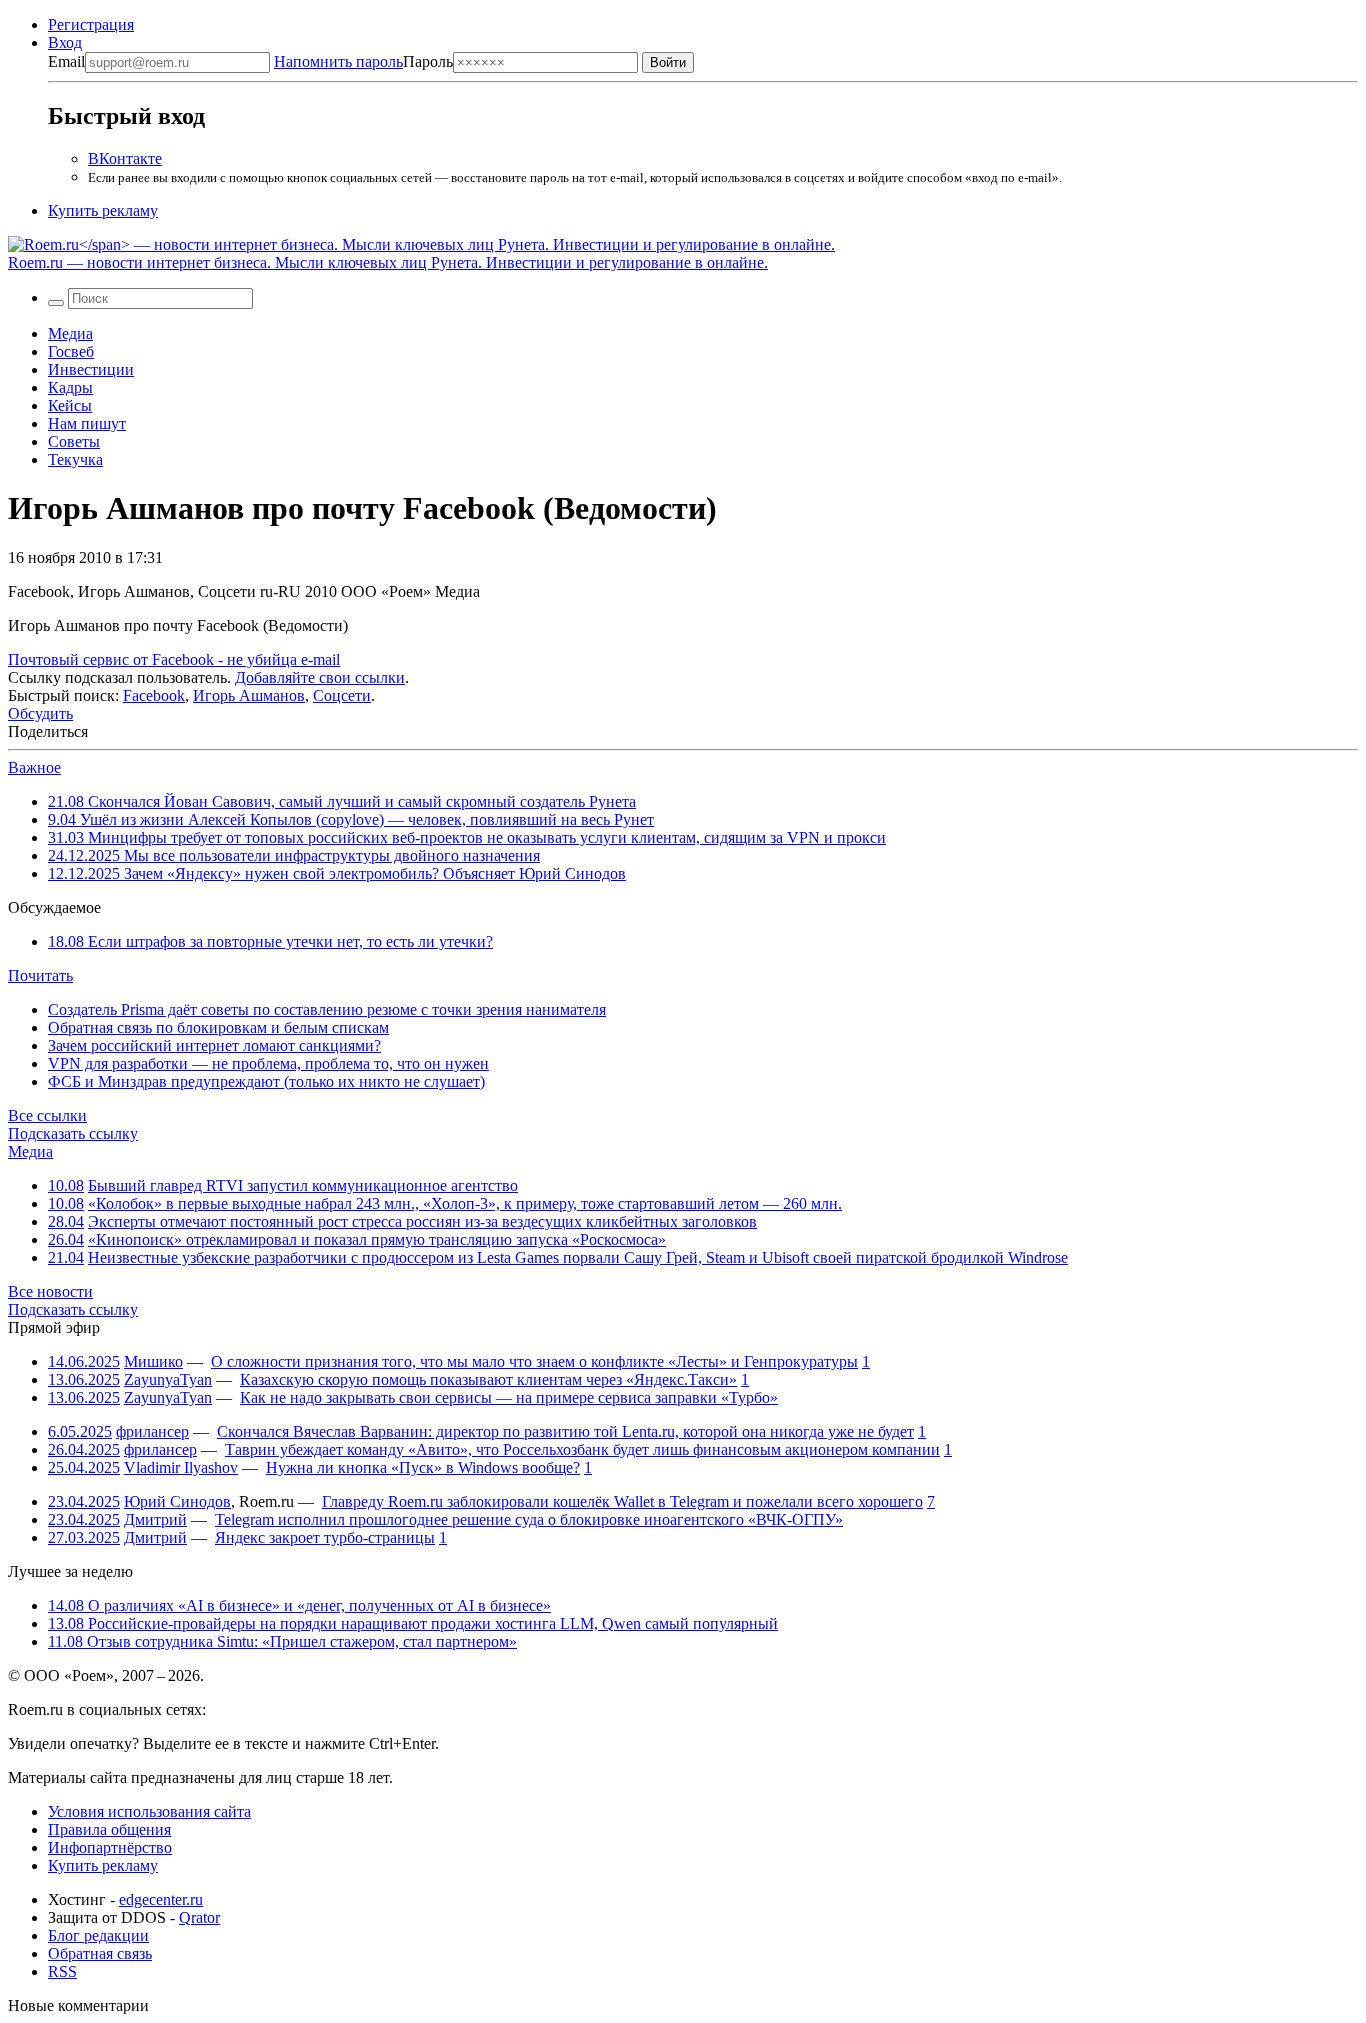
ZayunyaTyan (168, 1379)
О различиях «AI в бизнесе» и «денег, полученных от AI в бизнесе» (299, 1605)
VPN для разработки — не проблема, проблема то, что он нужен (268, 1063)
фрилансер (152, 1431)
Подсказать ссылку (73, 1133)
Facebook (154, 695)
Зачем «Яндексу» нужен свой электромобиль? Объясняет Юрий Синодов (337, 873)
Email (66, 61)
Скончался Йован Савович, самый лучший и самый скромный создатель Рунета (342, 801)
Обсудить (40, 713)
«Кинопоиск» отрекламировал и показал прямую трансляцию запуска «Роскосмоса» (377, 1239)
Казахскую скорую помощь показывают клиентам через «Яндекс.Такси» (488, 1379)
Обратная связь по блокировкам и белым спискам (218, 1027)
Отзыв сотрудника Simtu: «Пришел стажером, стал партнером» (282, 1641)
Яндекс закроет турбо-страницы (325, 1537)
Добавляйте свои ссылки (320, 677)
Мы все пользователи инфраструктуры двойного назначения (294, 855)
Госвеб (71, 351)
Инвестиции (91, 369)
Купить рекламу (103, 210)
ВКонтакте (125, 158)
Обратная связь (100, 1953)
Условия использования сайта (149, 1811)
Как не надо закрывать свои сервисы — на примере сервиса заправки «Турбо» (509, 1397)
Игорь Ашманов (249, 695)
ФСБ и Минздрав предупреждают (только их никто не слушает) (266, 1081)
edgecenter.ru (161, 1899)
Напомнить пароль (338, 61)
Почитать (40, 975)
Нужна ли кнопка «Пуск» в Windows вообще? (423, 1467)
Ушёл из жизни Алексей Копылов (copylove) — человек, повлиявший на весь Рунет (351, 819)
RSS (62, 1971)
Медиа (70, 333)
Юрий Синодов (177, 1501)
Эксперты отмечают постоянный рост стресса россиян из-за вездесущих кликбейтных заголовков (422, 1221)
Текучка (75, 459)
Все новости (50, 1291)
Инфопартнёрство (110, 1847)
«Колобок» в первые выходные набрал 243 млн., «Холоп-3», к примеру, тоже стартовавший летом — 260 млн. (465, 1203)
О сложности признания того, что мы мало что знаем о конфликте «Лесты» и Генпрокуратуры (534, 1361)
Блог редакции (98, 1935)
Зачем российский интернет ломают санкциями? (214, 1045)
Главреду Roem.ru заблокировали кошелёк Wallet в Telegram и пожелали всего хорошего (622, 1501)
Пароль (363, 61)
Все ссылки (47, 1115)
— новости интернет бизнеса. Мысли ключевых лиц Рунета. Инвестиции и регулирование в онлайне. (388, 262)
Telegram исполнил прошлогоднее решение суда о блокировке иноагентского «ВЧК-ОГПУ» (529, 1519)
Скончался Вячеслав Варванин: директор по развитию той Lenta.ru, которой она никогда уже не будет (565, 1431)
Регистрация (91, 24)
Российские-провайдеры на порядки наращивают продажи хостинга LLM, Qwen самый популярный (413, 1623)
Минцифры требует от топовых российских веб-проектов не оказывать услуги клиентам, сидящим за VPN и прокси (467, 837)
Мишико (153, 1361)
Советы (74, 441)
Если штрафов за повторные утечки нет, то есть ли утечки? (270, 941)
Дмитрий (155, 1519)
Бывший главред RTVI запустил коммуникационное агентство (303, 1185)
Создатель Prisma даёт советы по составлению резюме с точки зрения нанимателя (327, 1009)
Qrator (199, 1917)
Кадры (70, 387)
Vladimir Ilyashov (181, 1467)
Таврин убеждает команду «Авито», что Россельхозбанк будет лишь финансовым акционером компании (582, 1449)
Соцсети (342, 695)
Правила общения (109, 1829)
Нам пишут (87, 423)
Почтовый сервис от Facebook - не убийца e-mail (174, 659)
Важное (34, 767)
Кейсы (70, 405)
